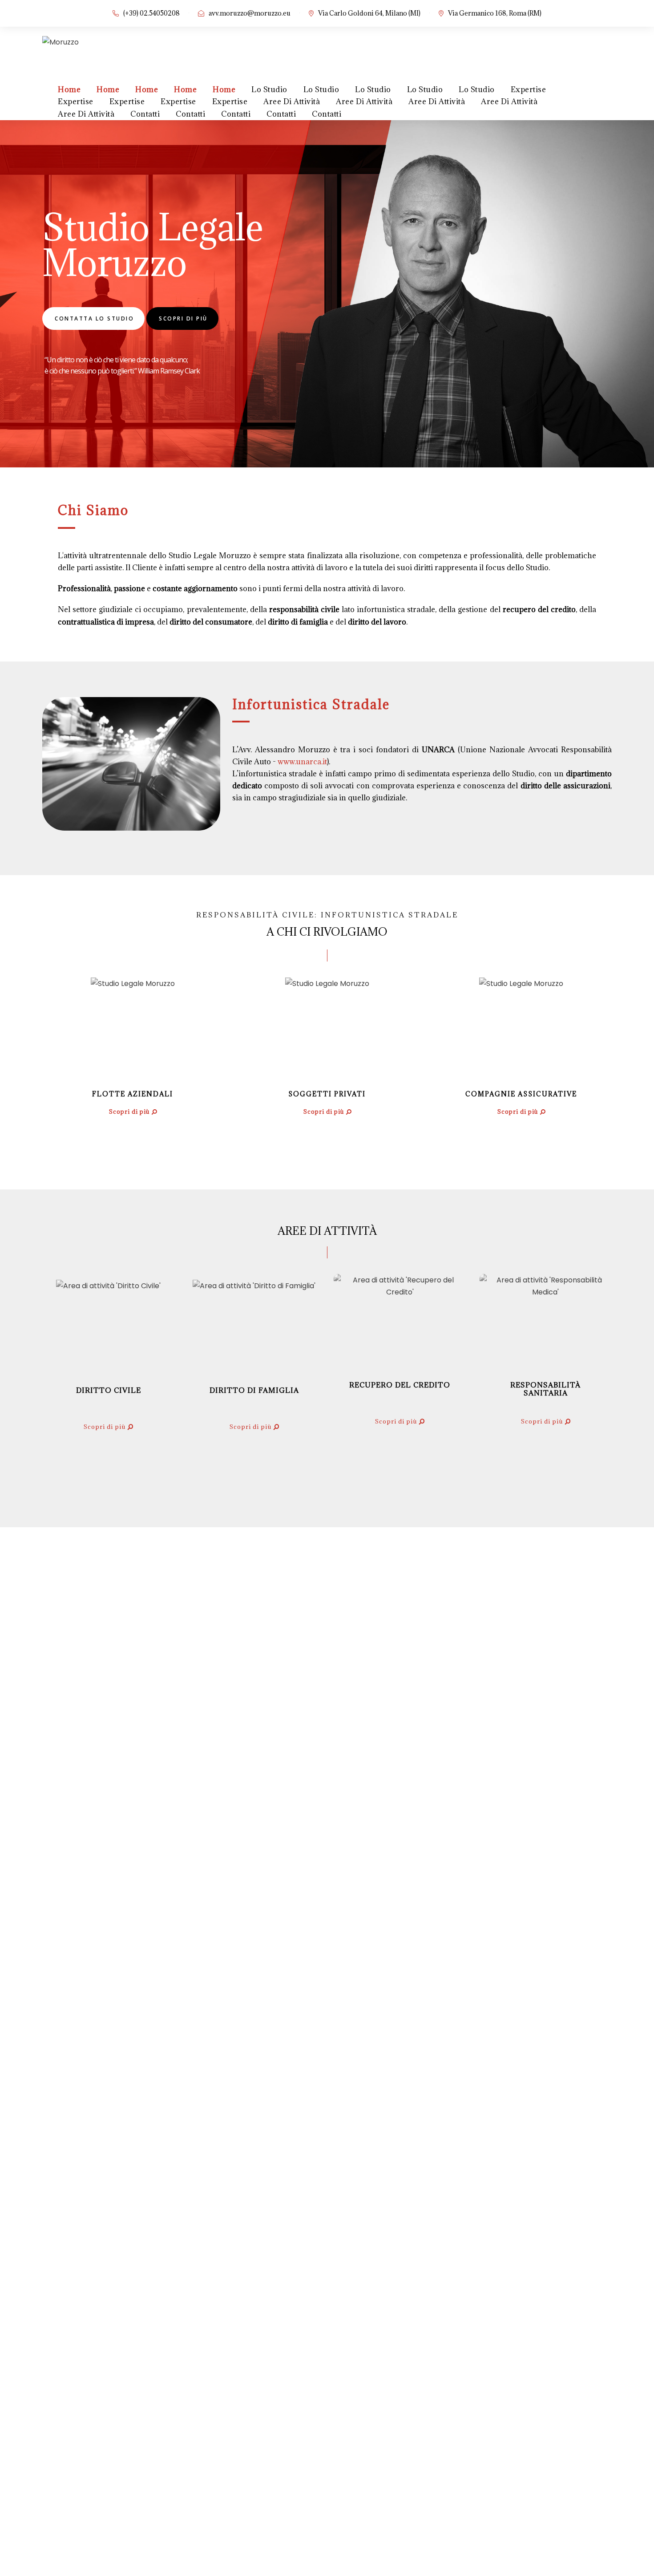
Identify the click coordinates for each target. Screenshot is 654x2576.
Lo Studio (269, 89)
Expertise (529, 89)
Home (69, 89)
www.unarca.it (302, 762)
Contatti (145, 114)
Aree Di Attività (292, 101)
